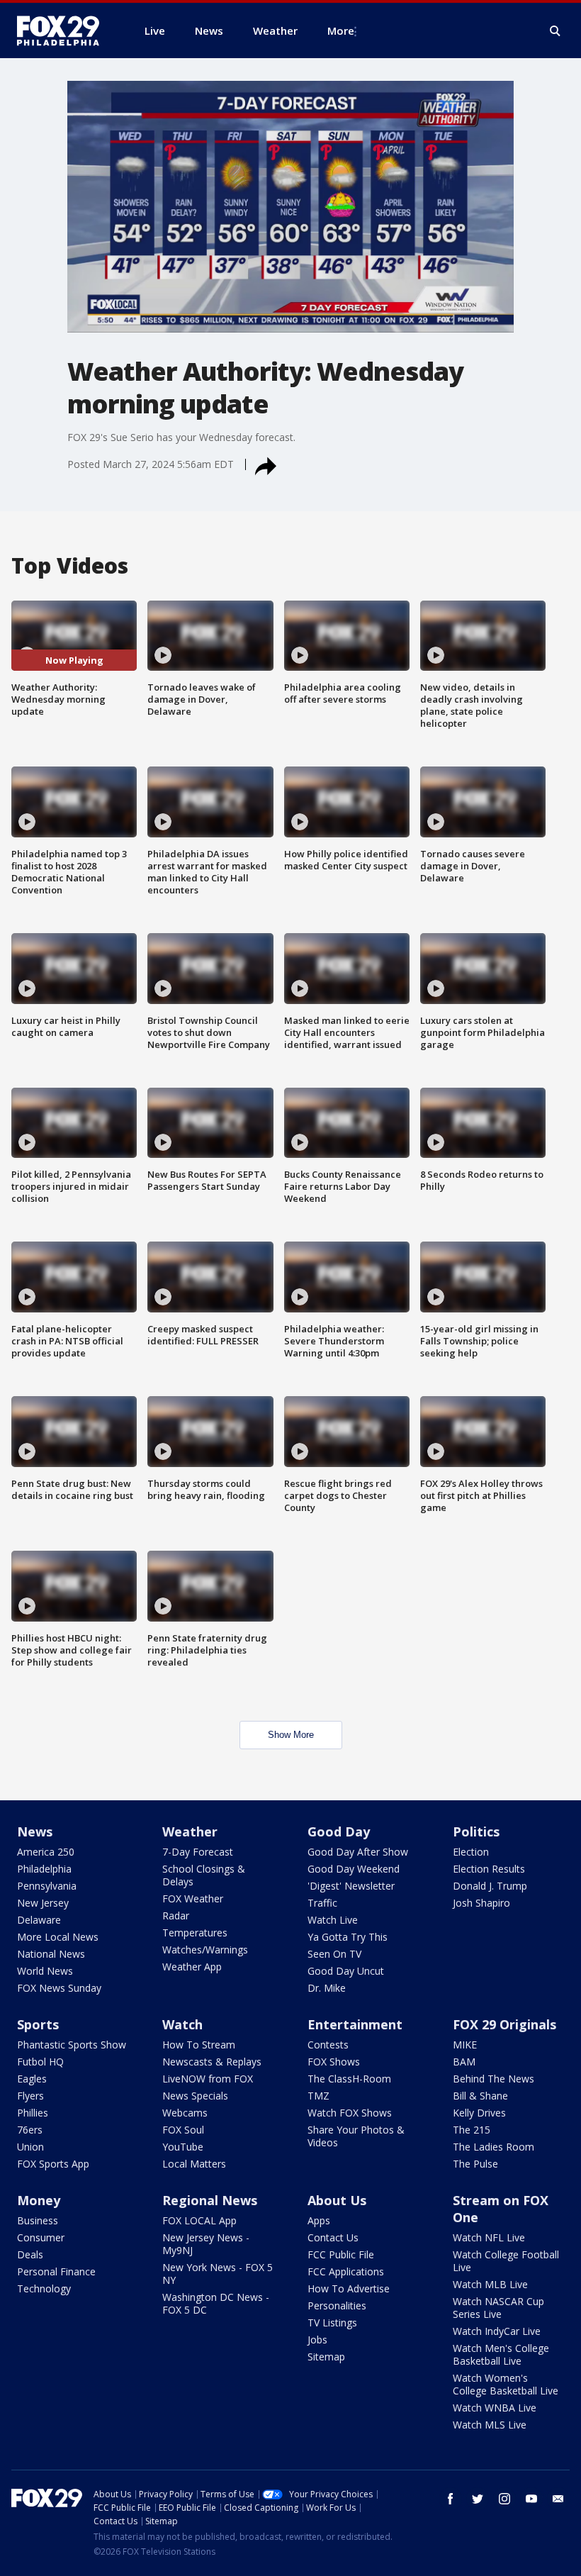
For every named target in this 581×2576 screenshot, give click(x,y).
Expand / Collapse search (555, 31)
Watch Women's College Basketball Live (506, 2384)
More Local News (58, 1937)
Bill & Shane (480, 2096)
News (35, 1831)
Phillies (33, 2113)
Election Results (489, 1869)
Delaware (39, 1920)
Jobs (317, 2340)
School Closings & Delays (204, 1875)
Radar (176, 1916)
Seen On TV (334, 1954)
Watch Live (333, 1920)
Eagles (32, 2079)
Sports (38, 2024)
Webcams (185, 2113)
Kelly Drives (479, 2113)
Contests (328, 2045)
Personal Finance (56, 2271)
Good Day (339, 1831)
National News (51, 1954)
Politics (476, 1831)
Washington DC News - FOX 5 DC (216, 2303)
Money (39, 2200)
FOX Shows (334, 2062)
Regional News (210, 2200)
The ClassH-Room (349, 2079)
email (558, 2499)
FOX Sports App (53, 2164)
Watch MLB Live (490, 2284)
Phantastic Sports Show (72, 2045)
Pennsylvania (47, 1886)
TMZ (318, 2096)
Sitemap (326, 2357)
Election (471, 1852)
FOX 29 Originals (504, 2024)
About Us (337, 2200)
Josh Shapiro (481, 1903)
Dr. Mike (327, 1988)
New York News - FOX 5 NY (218, 2274)
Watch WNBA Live (495, 2408)
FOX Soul (183, 2130)
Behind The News (493, 2079)
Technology (44, 2288)
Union (30, 2147)
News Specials (195, 2096)
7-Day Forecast (198, 1852)
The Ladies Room (493, 2147)
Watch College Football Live (506, 2261)
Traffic (322, 1903)
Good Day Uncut (346, 1971)
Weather (190, 1831)
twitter (478, 2499)
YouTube (183, 2147)
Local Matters (194, 2164)
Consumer (41, 2237)
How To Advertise (349, 2288)
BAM (464, 2062)
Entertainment (355, 2024)
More (341, 30)
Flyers (30, 2096)
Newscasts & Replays (212, 2062)
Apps (319, 2220)
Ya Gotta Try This (348, 1937)
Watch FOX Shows (350, 2113)
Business (38, 2220)
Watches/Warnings (205, 1950)
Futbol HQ (40, 2062)
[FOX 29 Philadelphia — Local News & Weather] (64, 30)
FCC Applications (346, 2271)
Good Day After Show (358, 1852)
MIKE (465, 2045)
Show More (291, 1735)
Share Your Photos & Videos (356, 2136)
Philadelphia (44, 1869)
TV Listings (332, 2323)
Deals (30, 2254)
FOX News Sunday (59, 1988)
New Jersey (43, 1903)
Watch (182, 2024)
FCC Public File (341, 2254)
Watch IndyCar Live (497, 2331)
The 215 (472, 2130)
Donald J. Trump (490, 1886)
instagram (504, 2499)
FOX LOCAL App (199, 2220)
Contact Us (333, 2237)
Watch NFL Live (489, 2237)
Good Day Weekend (354, 1869)
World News (45, 1971)
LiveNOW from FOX (208, 2079)
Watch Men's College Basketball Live (501, 2354)
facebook (451, 2499)
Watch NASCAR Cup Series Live (498, 2308)
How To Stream (199, 2045)
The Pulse (475, 2164)
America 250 (46, 1852)
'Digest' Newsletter (351, 1886)
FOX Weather (193, 1898)
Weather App (192, 1967)
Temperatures (195, 1933)
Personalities (337, 2305)
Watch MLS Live (490, 2425)
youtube (531, 2499)
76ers (30, 2130)
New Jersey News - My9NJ (206, 2244)
